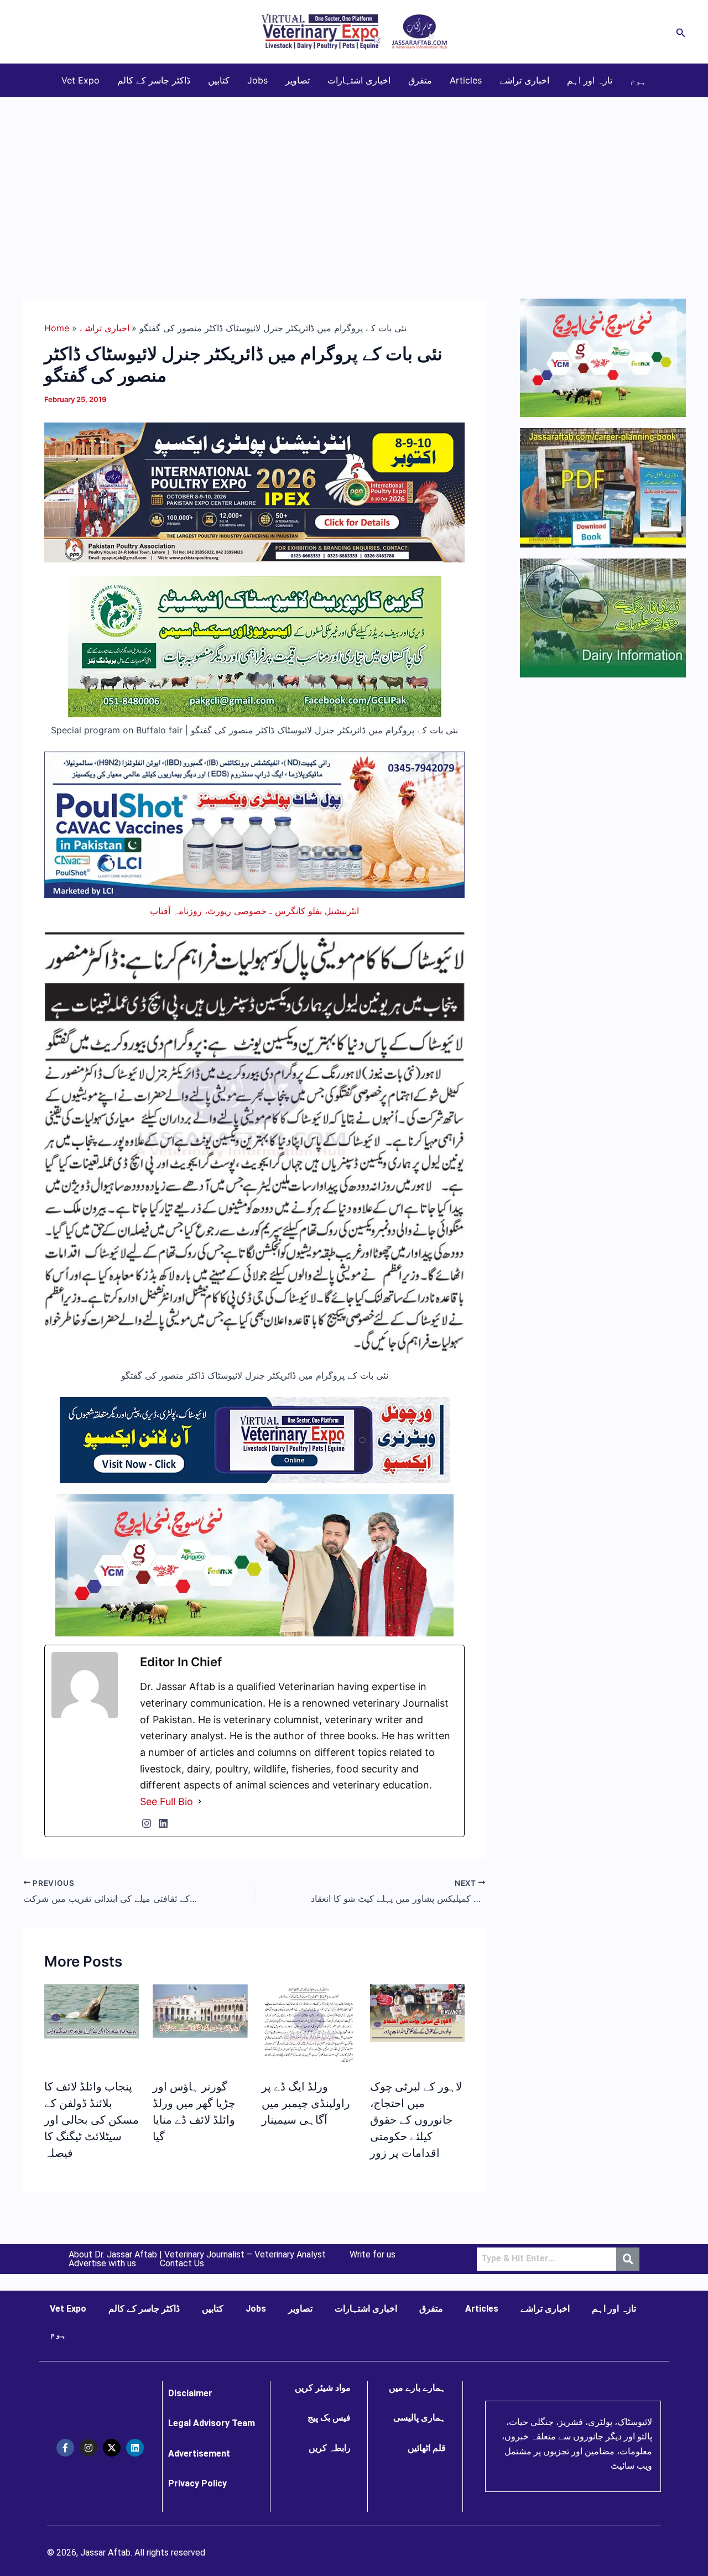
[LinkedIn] (163, 1823)
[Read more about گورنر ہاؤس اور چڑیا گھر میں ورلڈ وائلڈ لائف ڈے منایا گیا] (200, 2010)
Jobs (257, 80)
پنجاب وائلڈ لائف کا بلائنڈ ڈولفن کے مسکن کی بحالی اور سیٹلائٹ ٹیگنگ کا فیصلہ (92, 2120)
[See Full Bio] (200, 1802)
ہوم (638, 80)
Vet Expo (80, 80)
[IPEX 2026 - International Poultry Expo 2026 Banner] (254, 492)
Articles (466, 80)
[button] (681, 32)
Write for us (373, 2255)
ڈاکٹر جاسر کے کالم (154, 80)
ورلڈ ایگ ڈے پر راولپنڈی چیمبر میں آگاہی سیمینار (306, 2103)
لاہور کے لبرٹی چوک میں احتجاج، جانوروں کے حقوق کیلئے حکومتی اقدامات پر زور (416, 2120)
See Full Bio (166, 1801)
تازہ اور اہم (590, 80)
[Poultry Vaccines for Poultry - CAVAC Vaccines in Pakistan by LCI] (254, 824)
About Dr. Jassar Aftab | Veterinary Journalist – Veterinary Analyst (197, 2255)
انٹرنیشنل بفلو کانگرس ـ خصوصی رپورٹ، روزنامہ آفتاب (254, 911)
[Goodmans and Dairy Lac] (254, 1565)
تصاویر (298, 80)
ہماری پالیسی (420, 2418)
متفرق (420, 80)
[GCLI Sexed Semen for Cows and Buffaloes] (255, 646)
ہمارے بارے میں (417, 2388)
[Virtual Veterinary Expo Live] (255, 1439)
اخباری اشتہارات (359, 80)
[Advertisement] (354, 180)
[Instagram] (147, 1823)
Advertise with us (102, 2264)
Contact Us (182, 2264)
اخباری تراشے (524, 80)
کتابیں (219, 80)
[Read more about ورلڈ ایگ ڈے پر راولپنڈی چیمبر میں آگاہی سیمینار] (309, 2025)
